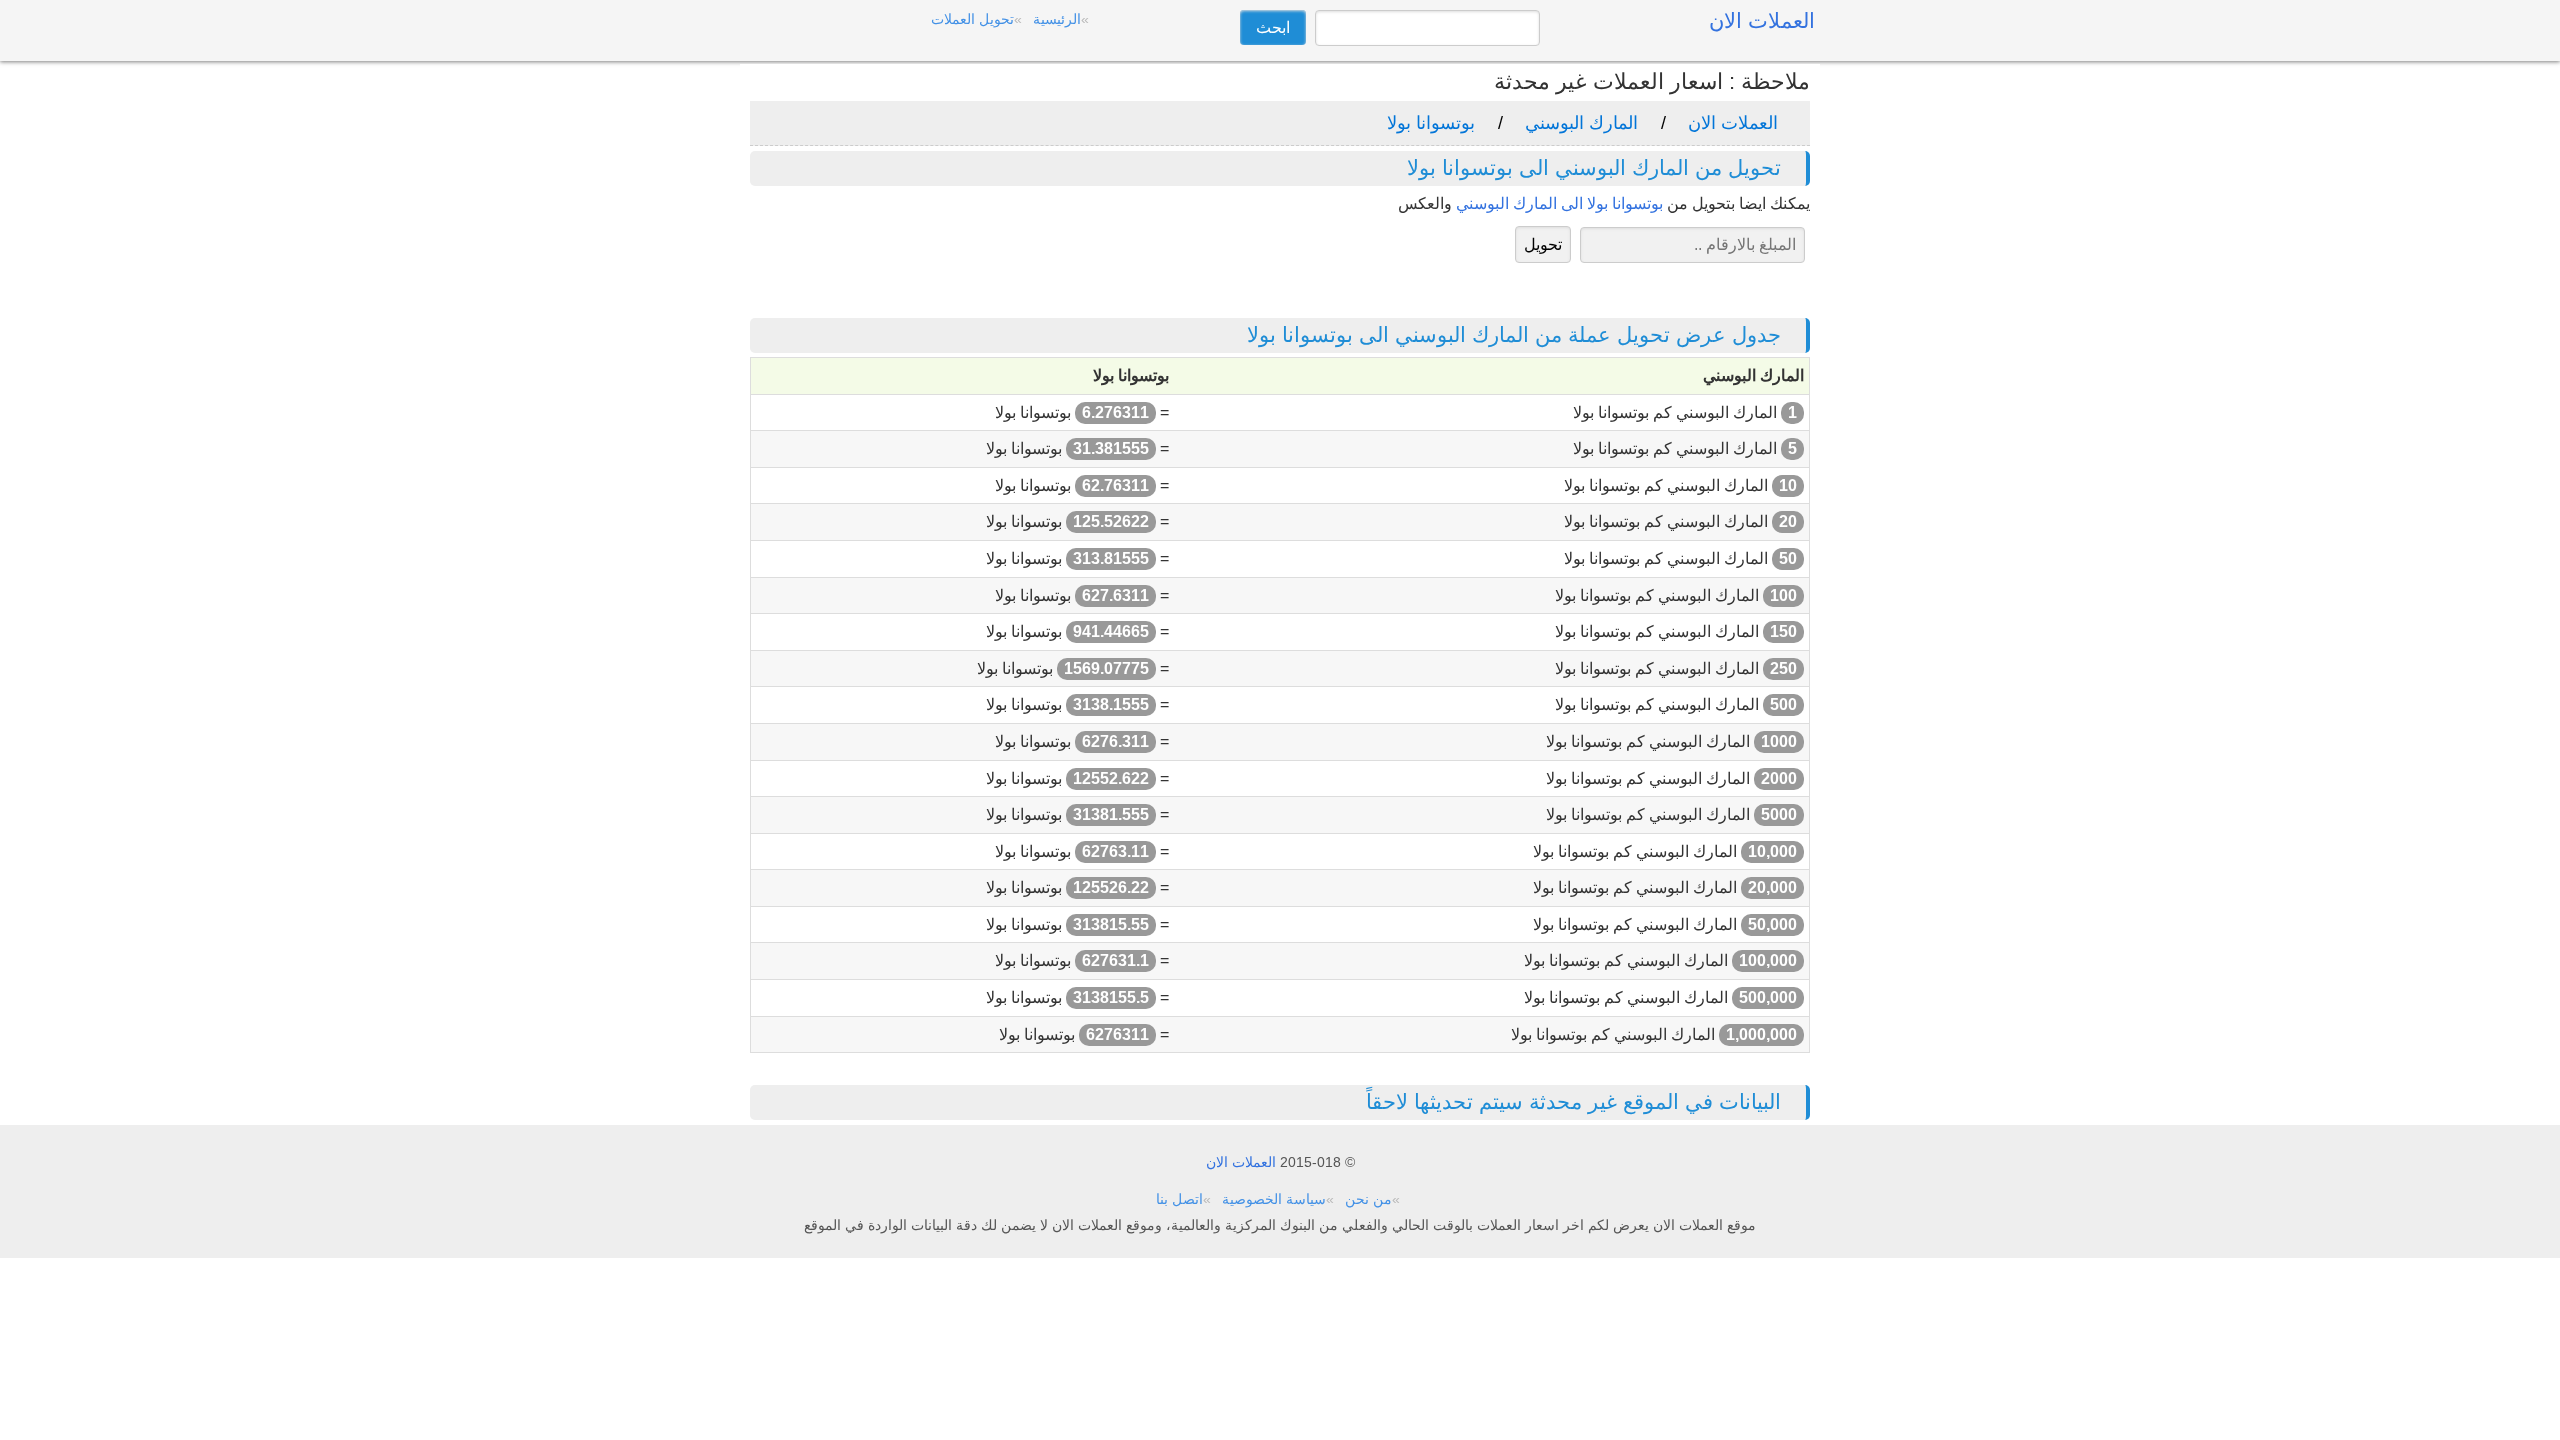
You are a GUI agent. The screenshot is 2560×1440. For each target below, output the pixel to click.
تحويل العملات (972, 19)
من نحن (1368, 1199)
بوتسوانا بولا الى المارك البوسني (1559, 203)
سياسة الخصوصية (1274, 1199)
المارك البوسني (1581, 123)
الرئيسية (1057, 19)
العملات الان (1733, 123)
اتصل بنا (1179, 1199)
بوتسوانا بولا (1431, 123)
